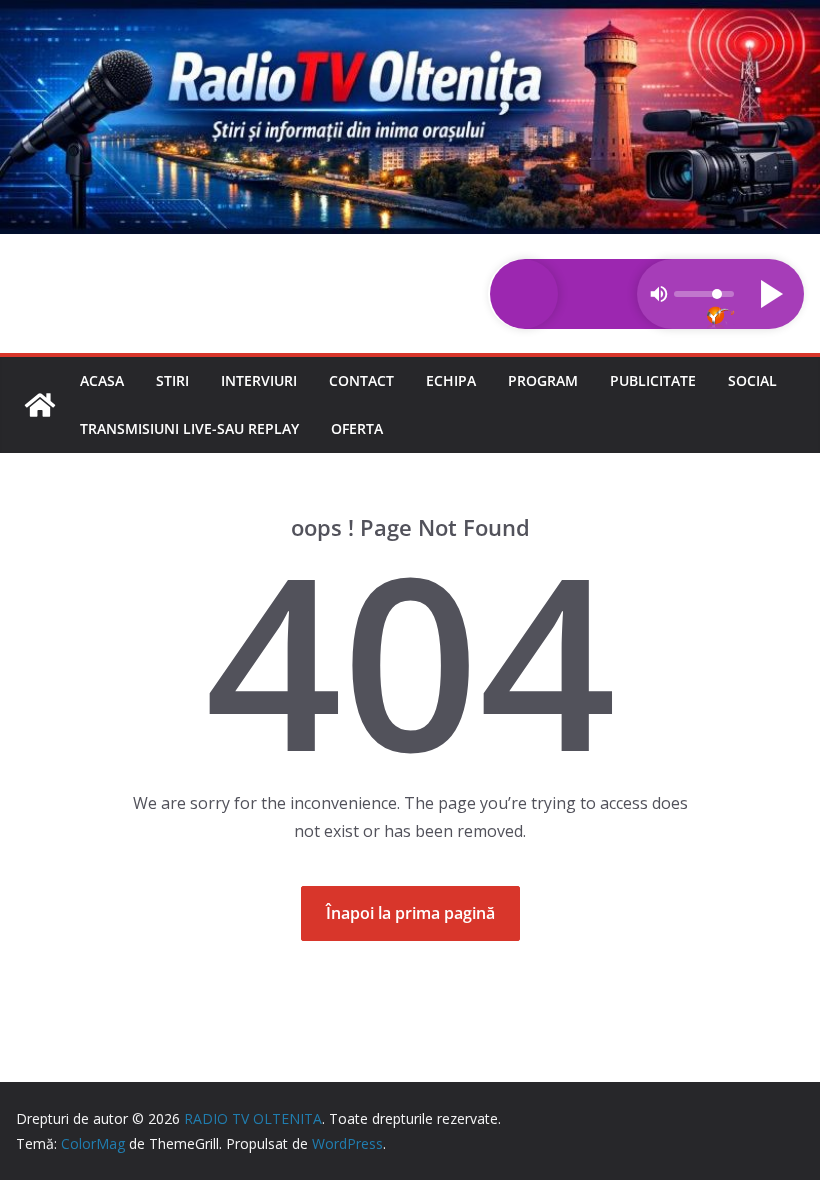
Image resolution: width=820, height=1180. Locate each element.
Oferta (357, 428)
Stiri (172, 380)
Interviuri (259, 380)
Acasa (102, 380)
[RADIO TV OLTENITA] (410, 14)
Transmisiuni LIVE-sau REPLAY (189, 428)
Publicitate (653, 380)
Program (543, 380)
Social (752, 380)
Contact (361, 380)
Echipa (451, 380)
